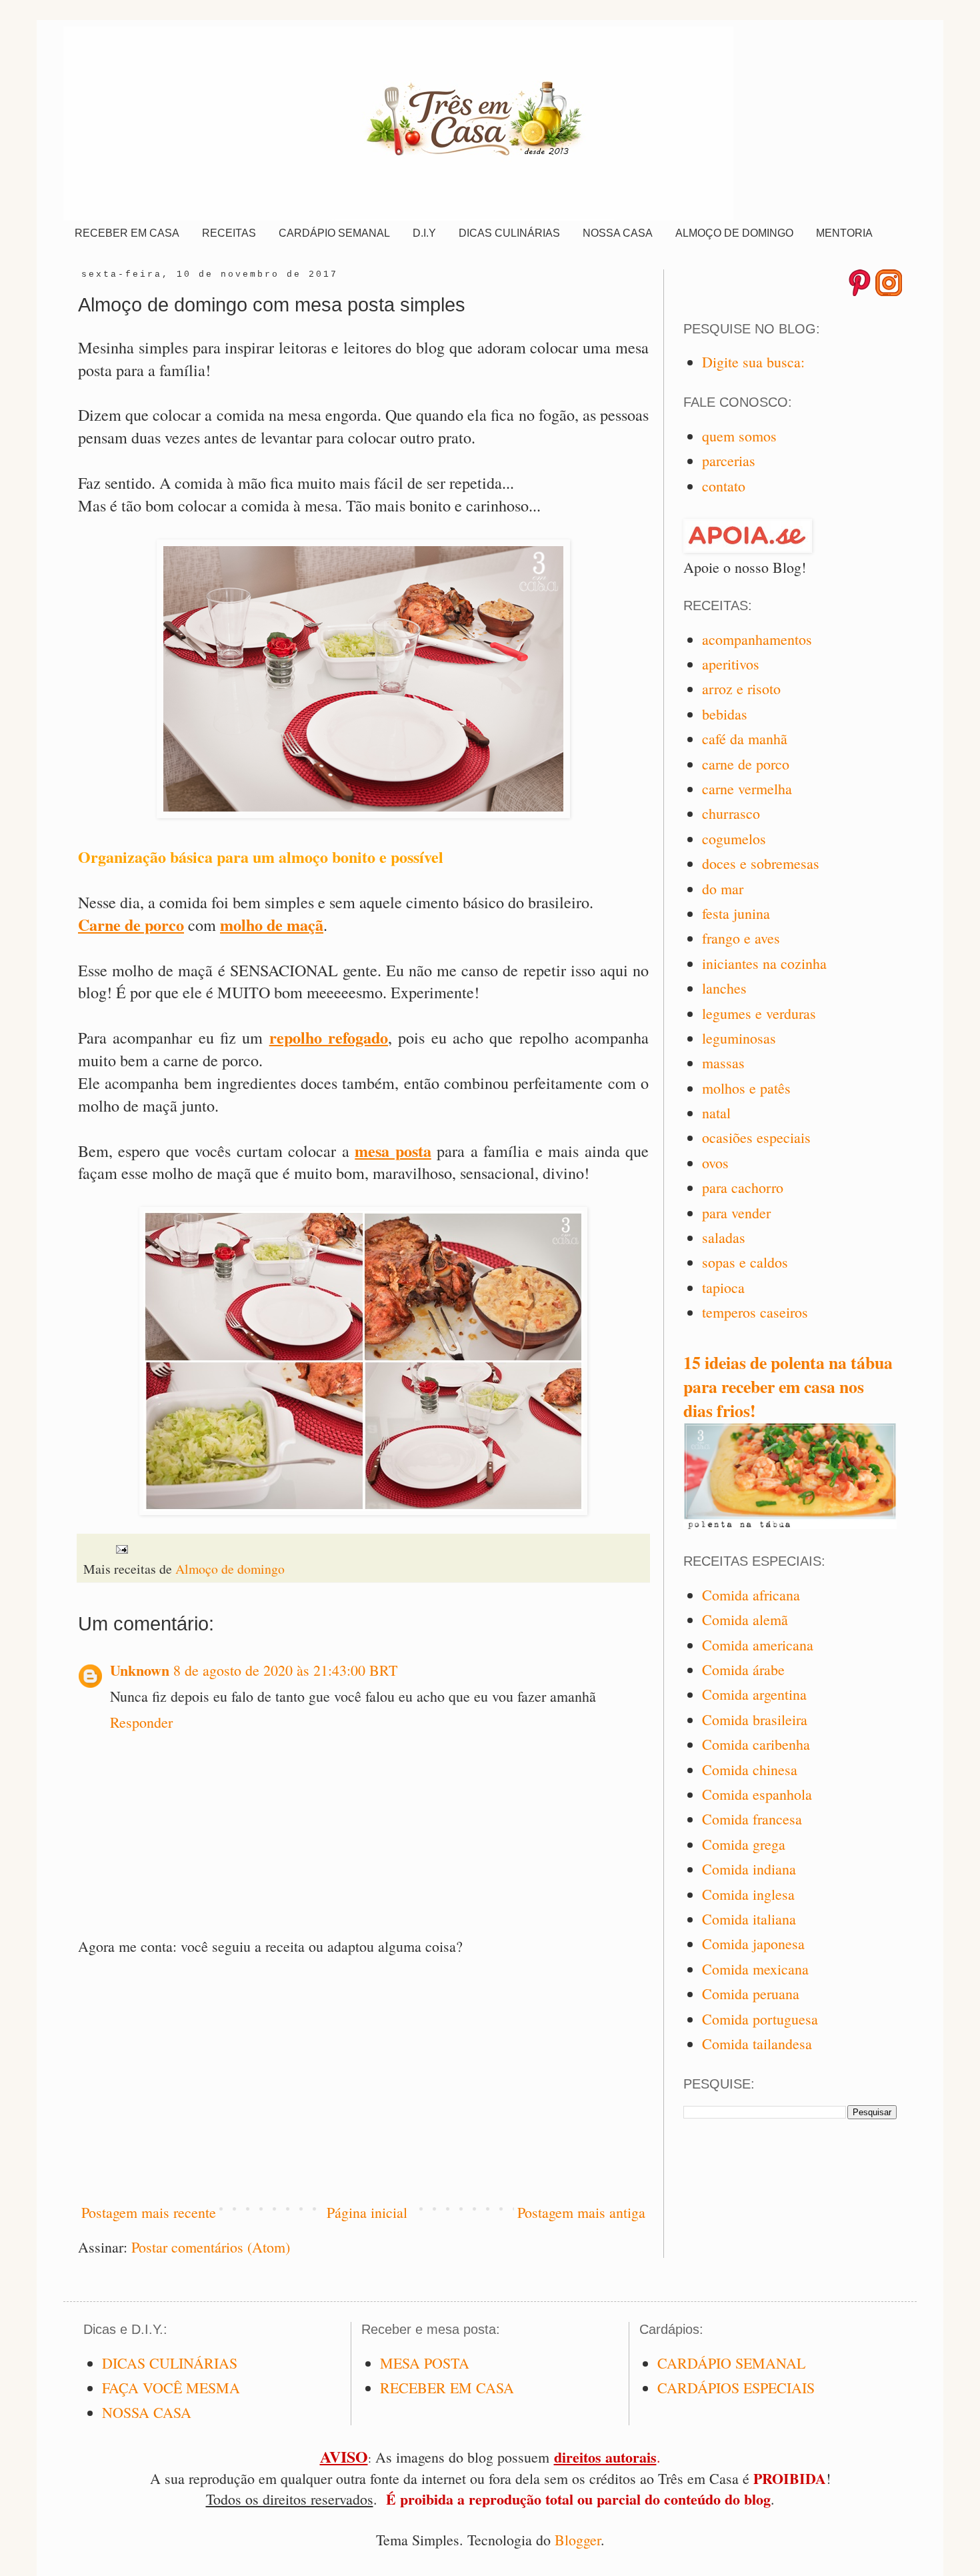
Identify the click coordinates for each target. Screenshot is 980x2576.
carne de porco (746, 764)
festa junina (736, 913)
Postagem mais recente (149, 2212)
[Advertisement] (363, 2080)
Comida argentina (754, 1694)
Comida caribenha (756, 1744)
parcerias (729, 460)
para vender (736, 1213)
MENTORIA (844, 233)
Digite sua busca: (753, 362)
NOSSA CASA (618, 233)
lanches (724, 988)
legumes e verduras (759, 1013)
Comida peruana (751, 1994)
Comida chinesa (750, 1769)
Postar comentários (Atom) (211, 2247)
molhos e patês (746, 1088)
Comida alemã (745, 1619)
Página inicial (367, 2212)
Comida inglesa (748, 1894)
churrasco (731, 813)
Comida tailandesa (757, 2044)
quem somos (739, 436)
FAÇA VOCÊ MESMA (171, 2388)
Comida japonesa (753, 1944)
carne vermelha (747, 789)
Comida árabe (743, 1669)
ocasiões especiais (756, 1137)
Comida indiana (749, 1869)
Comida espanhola (757, 1794)
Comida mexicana (755, 1969)
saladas (724, 1237)
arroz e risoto (741, 689)
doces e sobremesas (761, 863)
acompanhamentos (757, 639)
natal (716, 1113)
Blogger (578, 2540)
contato (724, 486)
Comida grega (744, 1844)
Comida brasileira (755, 1719)
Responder (141, 1722)
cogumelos (734, 839)
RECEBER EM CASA (127, 233)
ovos (715, 1163)
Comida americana (758, 1645)
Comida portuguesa (760, 2019)
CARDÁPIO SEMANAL (334, 233)
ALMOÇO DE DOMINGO (734, 233)
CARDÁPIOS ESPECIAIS (736, 2388)
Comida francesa (752, 1819)
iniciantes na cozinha (764, 963)
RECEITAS (229, 233)
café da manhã (745, 739)
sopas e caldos (745, 1262)
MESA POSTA (425, 2363)
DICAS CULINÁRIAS (509, 233)
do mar (723, 889)
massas (723, 1063)
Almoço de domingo (230, 1569)
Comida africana (751, 1595)
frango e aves (741, 938)
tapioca (723, 1287)
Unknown (140, 1670)
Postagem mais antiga (581, 2212)
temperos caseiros (755, 1312)
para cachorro (743, 1187)
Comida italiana (749, 1919)
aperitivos (731, 664)
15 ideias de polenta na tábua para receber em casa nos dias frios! (788, 1386)
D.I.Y (424, 233)
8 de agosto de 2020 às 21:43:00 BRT (285, 1670)
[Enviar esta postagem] (121, 1547)
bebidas (725, 714)
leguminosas (739, 1038)
